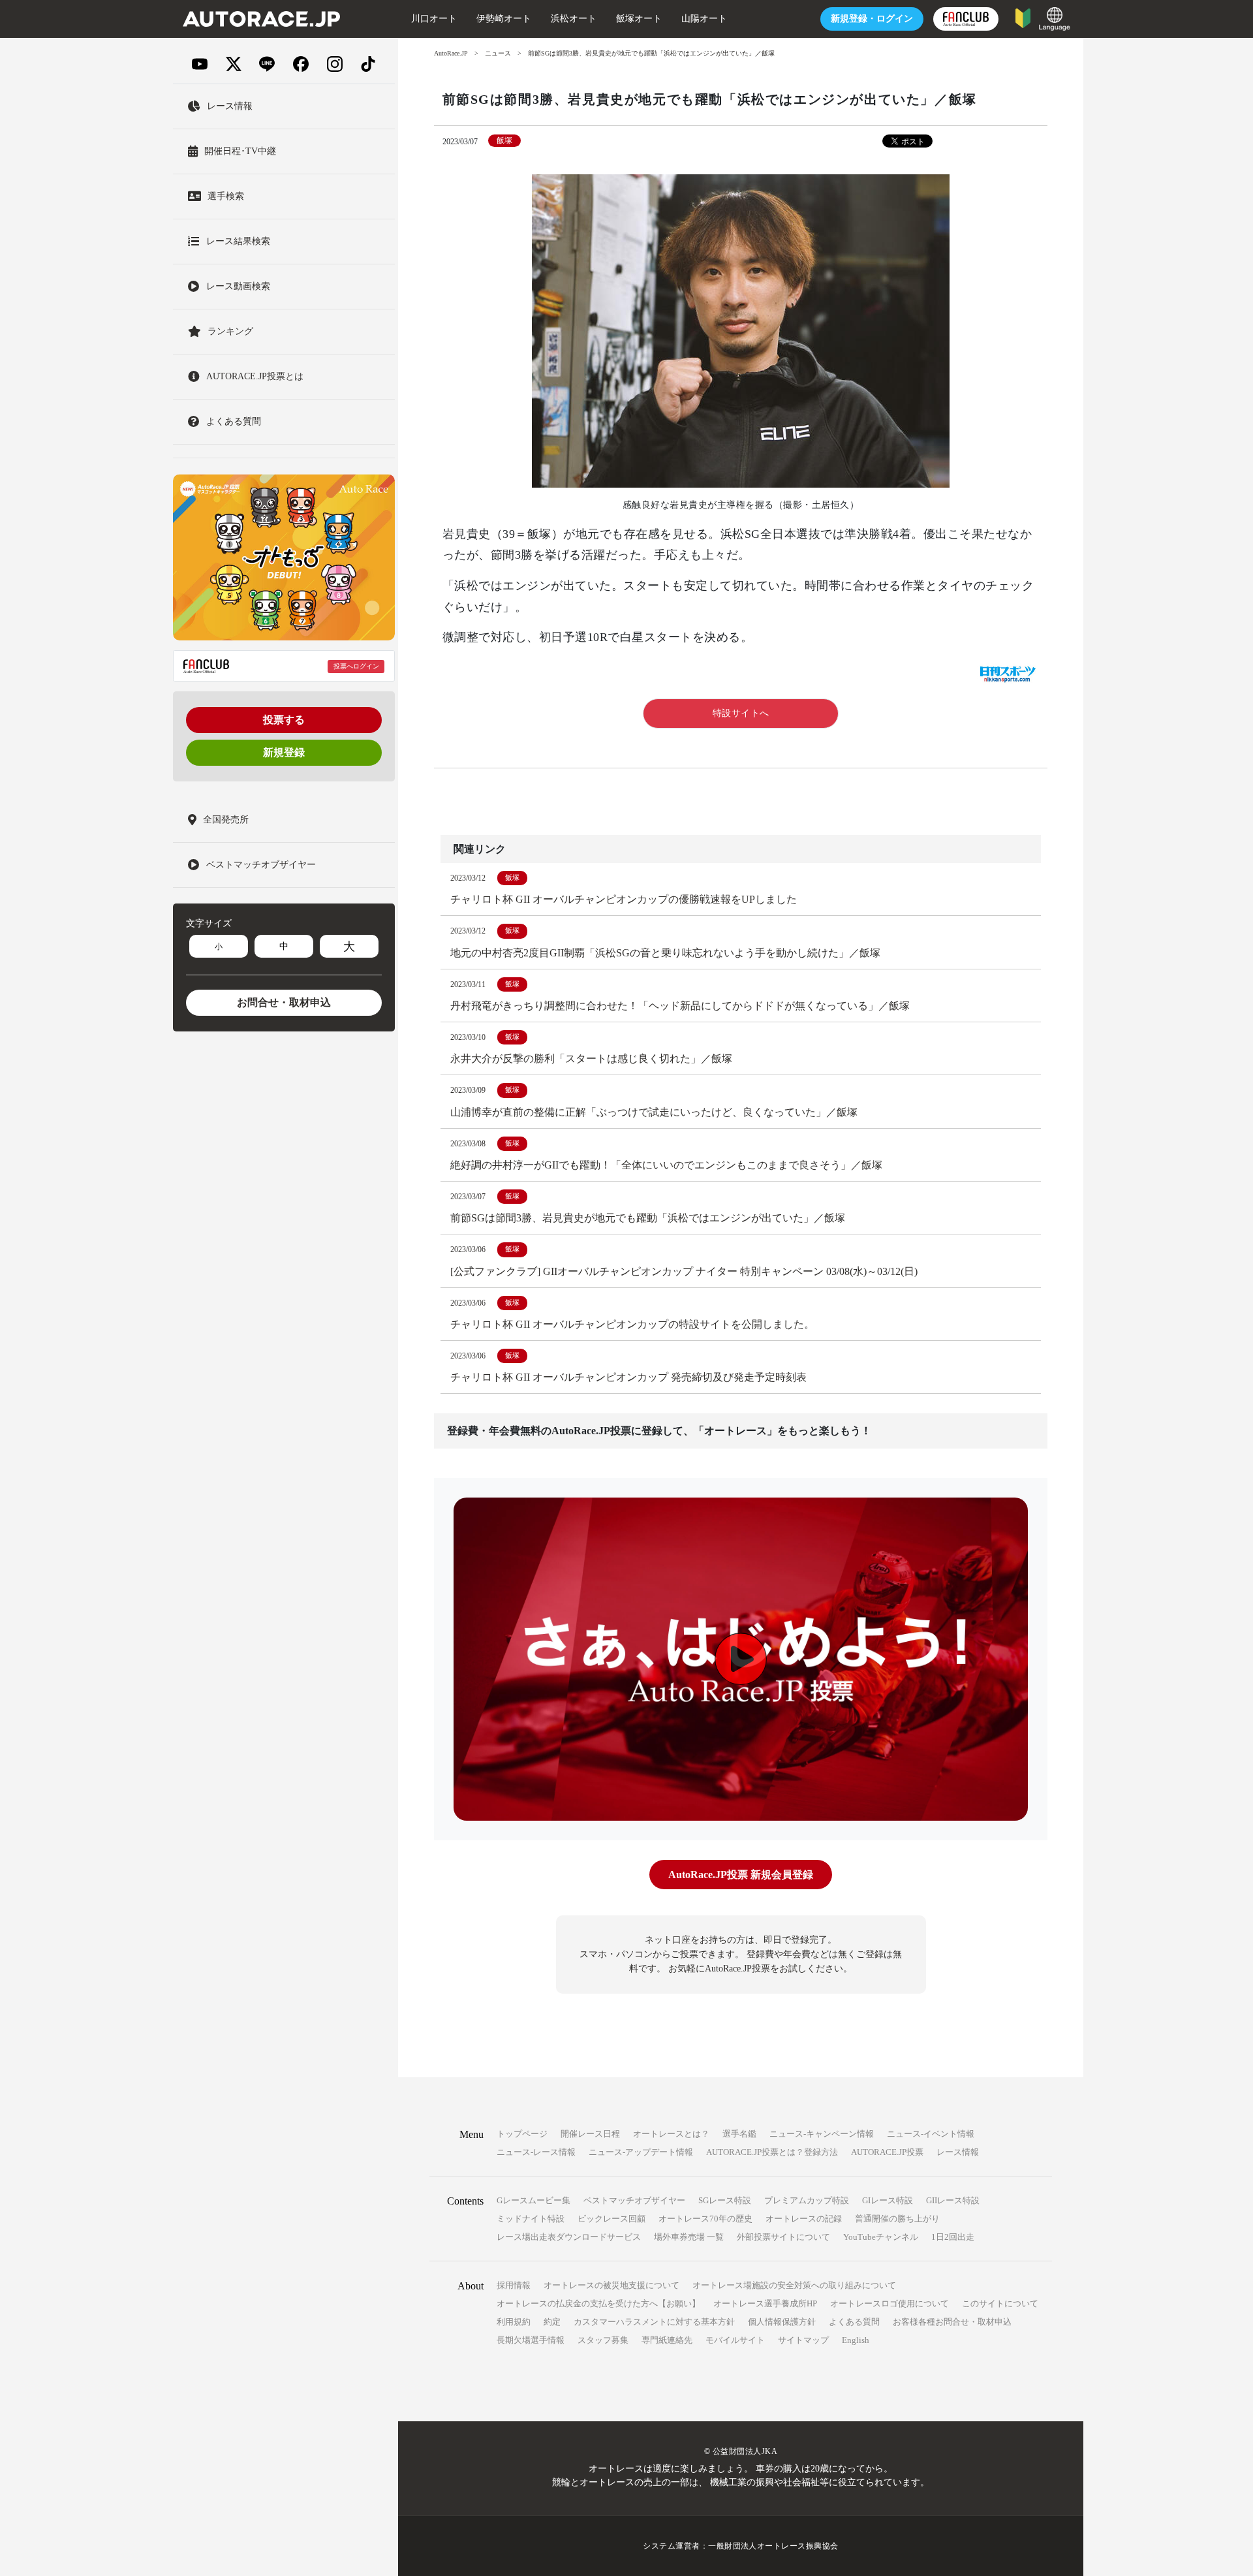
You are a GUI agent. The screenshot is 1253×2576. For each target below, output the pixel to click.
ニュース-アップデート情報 (641, 2152)
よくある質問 (854, 2322)
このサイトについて (1000, 2303)
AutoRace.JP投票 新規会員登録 (741, 1875)
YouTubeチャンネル (881, 2237)
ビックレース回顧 (611, 2219)
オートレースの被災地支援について (611, 2285)
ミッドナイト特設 (531, 2219)
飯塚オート (639, 19)
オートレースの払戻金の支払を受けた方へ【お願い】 (598, 2303)
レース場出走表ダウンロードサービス (569, 2237)
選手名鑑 (739, 2134)
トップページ (522, 2134)
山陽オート (704, 19)
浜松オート (574, 19)
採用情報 (514, 2285)
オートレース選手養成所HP (765, 2303)
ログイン (872, 19)
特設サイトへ (741, 713)
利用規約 (514, 2322)
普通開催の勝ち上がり (897, 2219)
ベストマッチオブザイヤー (634, 2200)
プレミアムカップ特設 (807, 2200)
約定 (552, 2322)
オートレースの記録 (804, 2219)
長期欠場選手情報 (531, 2340)
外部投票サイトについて (783, 2237)
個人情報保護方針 (782, 2322)
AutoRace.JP (451, 53)
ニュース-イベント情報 (931, 2134)
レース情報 (958, 2152)
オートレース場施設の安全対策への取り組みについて (794, 2285)
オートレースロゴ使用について (889, 2303)
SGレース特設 (725, 2200)
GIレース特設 (888, 2200)
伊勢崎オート (504, 19)
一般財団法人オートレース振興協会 (773, 2546)
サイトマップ (803, 2340)
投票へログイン (356, 666)
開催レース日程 (590, 2134)
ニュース (498, 53)
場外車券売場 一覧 (689, 2237)
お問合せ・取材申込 (284, 1002)
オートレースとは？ (671, 2134)
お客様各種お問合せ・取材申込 (952, 2322)
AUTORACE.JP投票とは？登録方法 (772, 2152)
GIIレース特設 (953, 2200)
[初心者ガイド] (1023, 17)
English (856, 2340)
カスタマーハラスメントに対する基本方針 (654, 2322)
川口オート (434, 19)
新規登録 (284, 752)
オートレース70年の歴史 (705, 2219)
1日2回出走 (953, 2237)
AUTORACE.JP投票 (887, 2152)
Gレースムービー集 (534, 2200)
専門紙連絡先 (667, 2340)
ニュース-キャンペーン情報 (822, 2134)
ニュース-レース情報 (536, 2152)
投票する (284, 720)
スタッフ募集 (603, 2340)
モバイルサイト (735, 2340)
